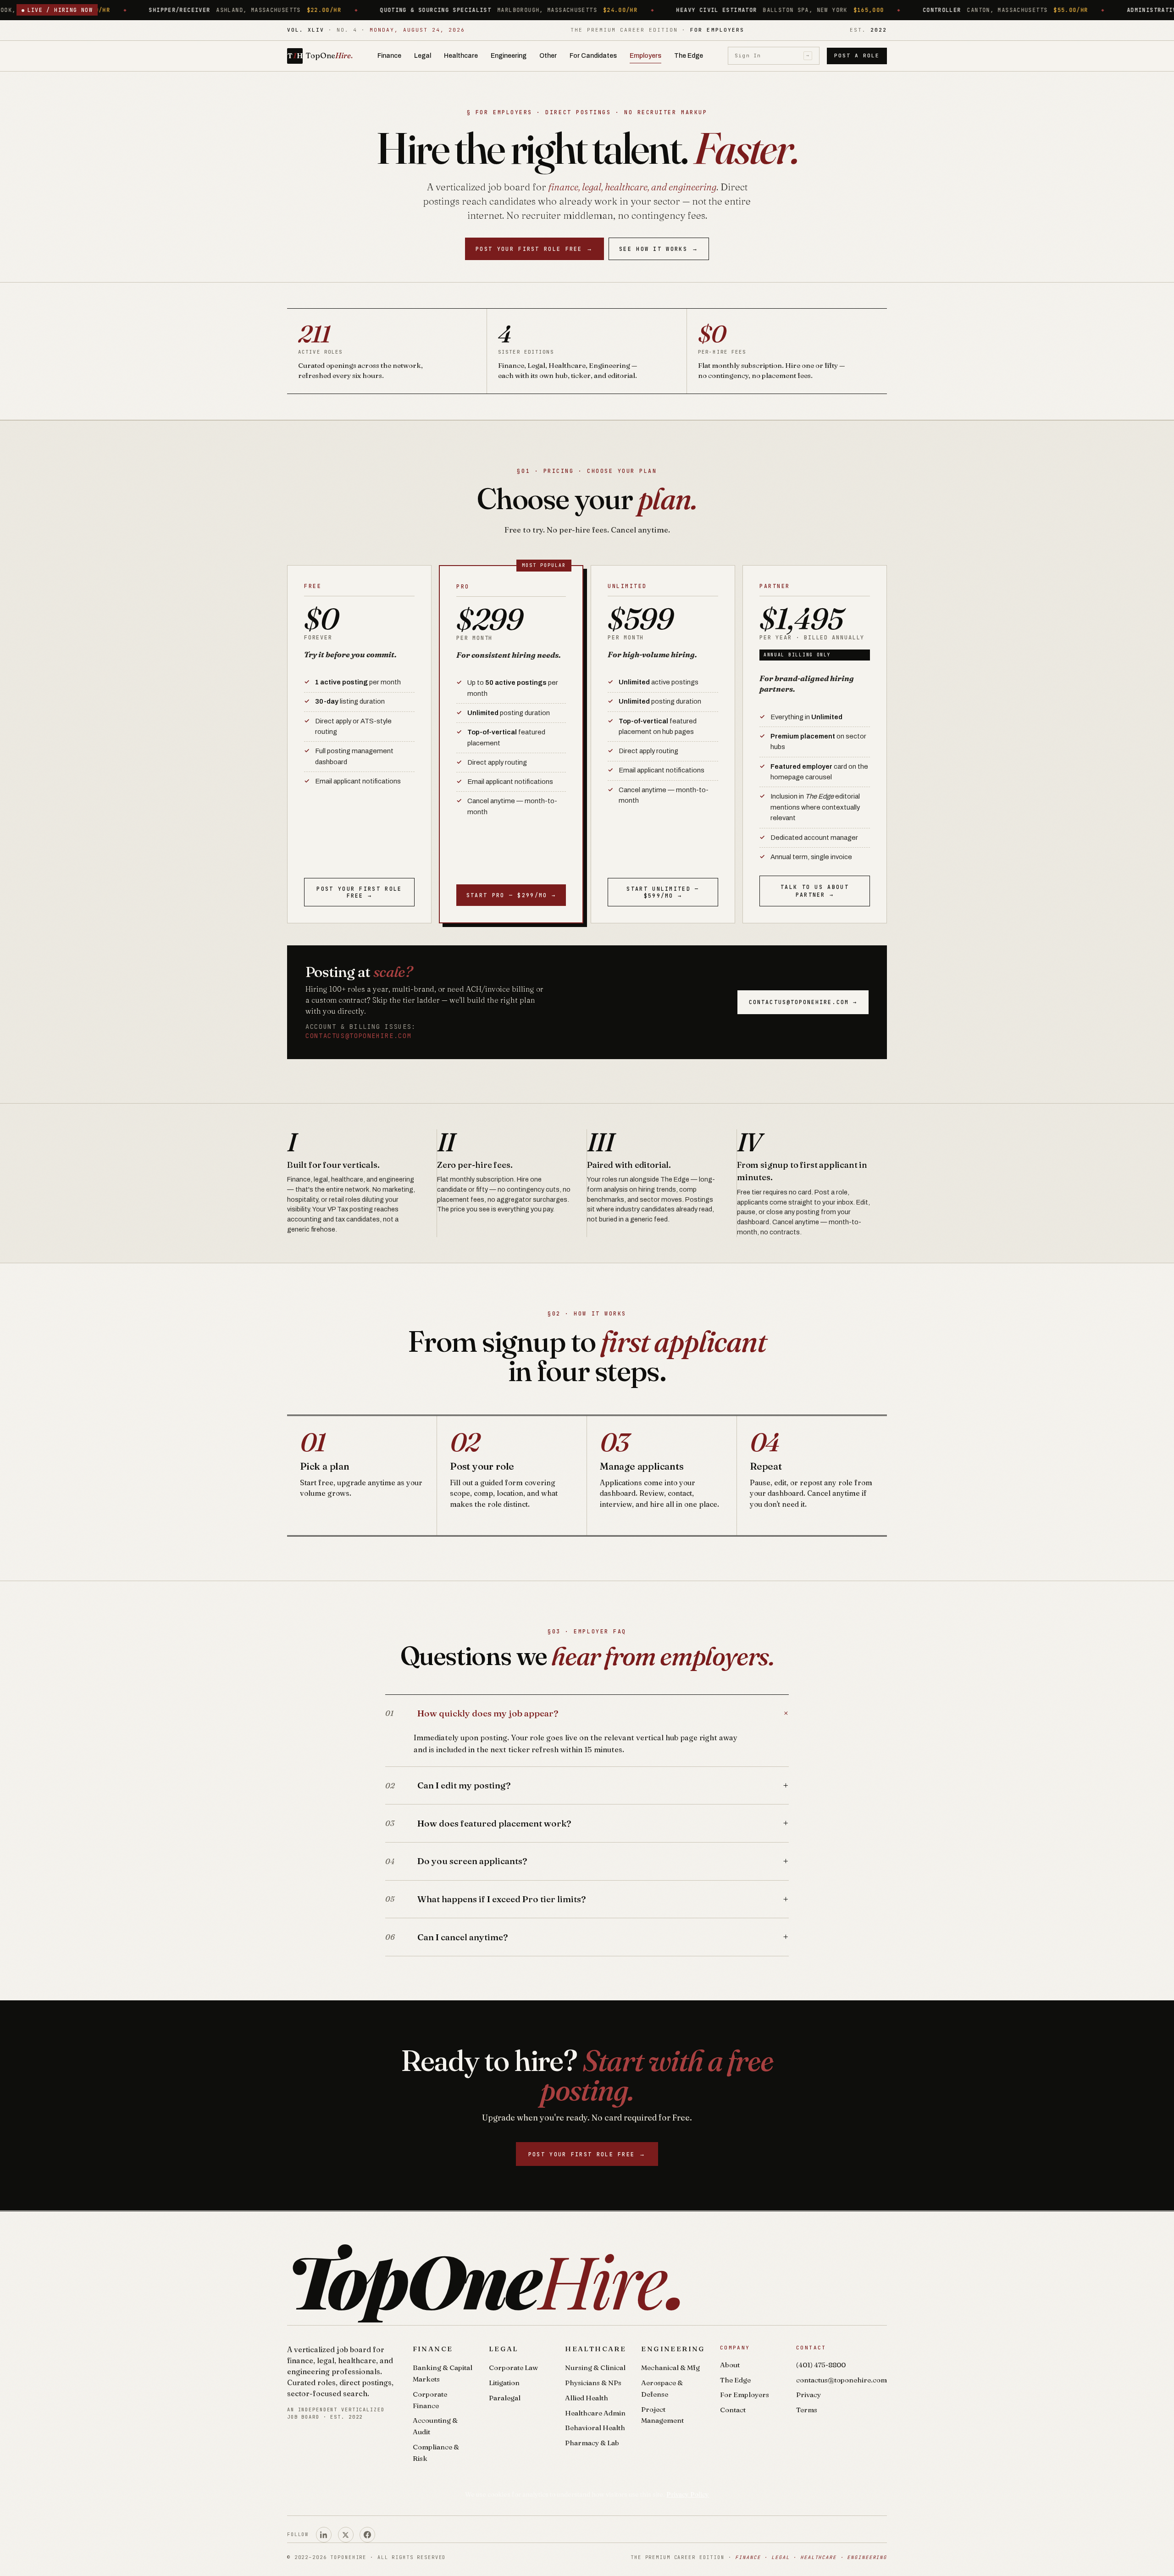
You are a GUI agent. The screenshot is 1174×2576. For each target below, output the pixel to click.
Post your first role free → (359, 892)
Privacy (809, 2395)
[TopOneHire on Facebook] (367, 2535)
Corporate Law (513, 2368)
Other (548, 56)
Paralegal (505, 2398)
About (730, 2365)
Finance (389, 56)
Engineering (509, 56)
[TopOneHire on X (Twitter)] (346, 2535)
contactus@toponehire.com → (803, 1002)
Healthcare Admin (595, 2413)
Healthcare (461, 56)
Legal (423, 56)
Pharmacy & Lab (592, 2443)
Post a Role (857, 56)
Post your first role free (534, 249)
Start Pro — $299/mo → (511, 895)
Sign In (772, 56)
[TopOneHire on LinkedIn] (324, 2535)
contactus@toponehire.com (358, 1036)
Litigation (504, 2383)
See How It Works (659, 249)
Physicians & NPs (593, 2383)
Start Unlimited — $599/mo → (663, 892)
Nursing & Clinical (595, 2368)
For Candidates (593, 56)
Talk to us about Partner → (815, 891)
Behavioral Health (595, 2428)
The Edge (689, 56)
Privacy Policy (688, 2494)
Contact (733, 2410)
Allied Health (587, 2398)
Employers (645, 56)
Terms (807, 2410)
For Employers (745, 2395)
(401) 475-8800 (821, 2365)
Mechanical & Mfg (670, 2368)
